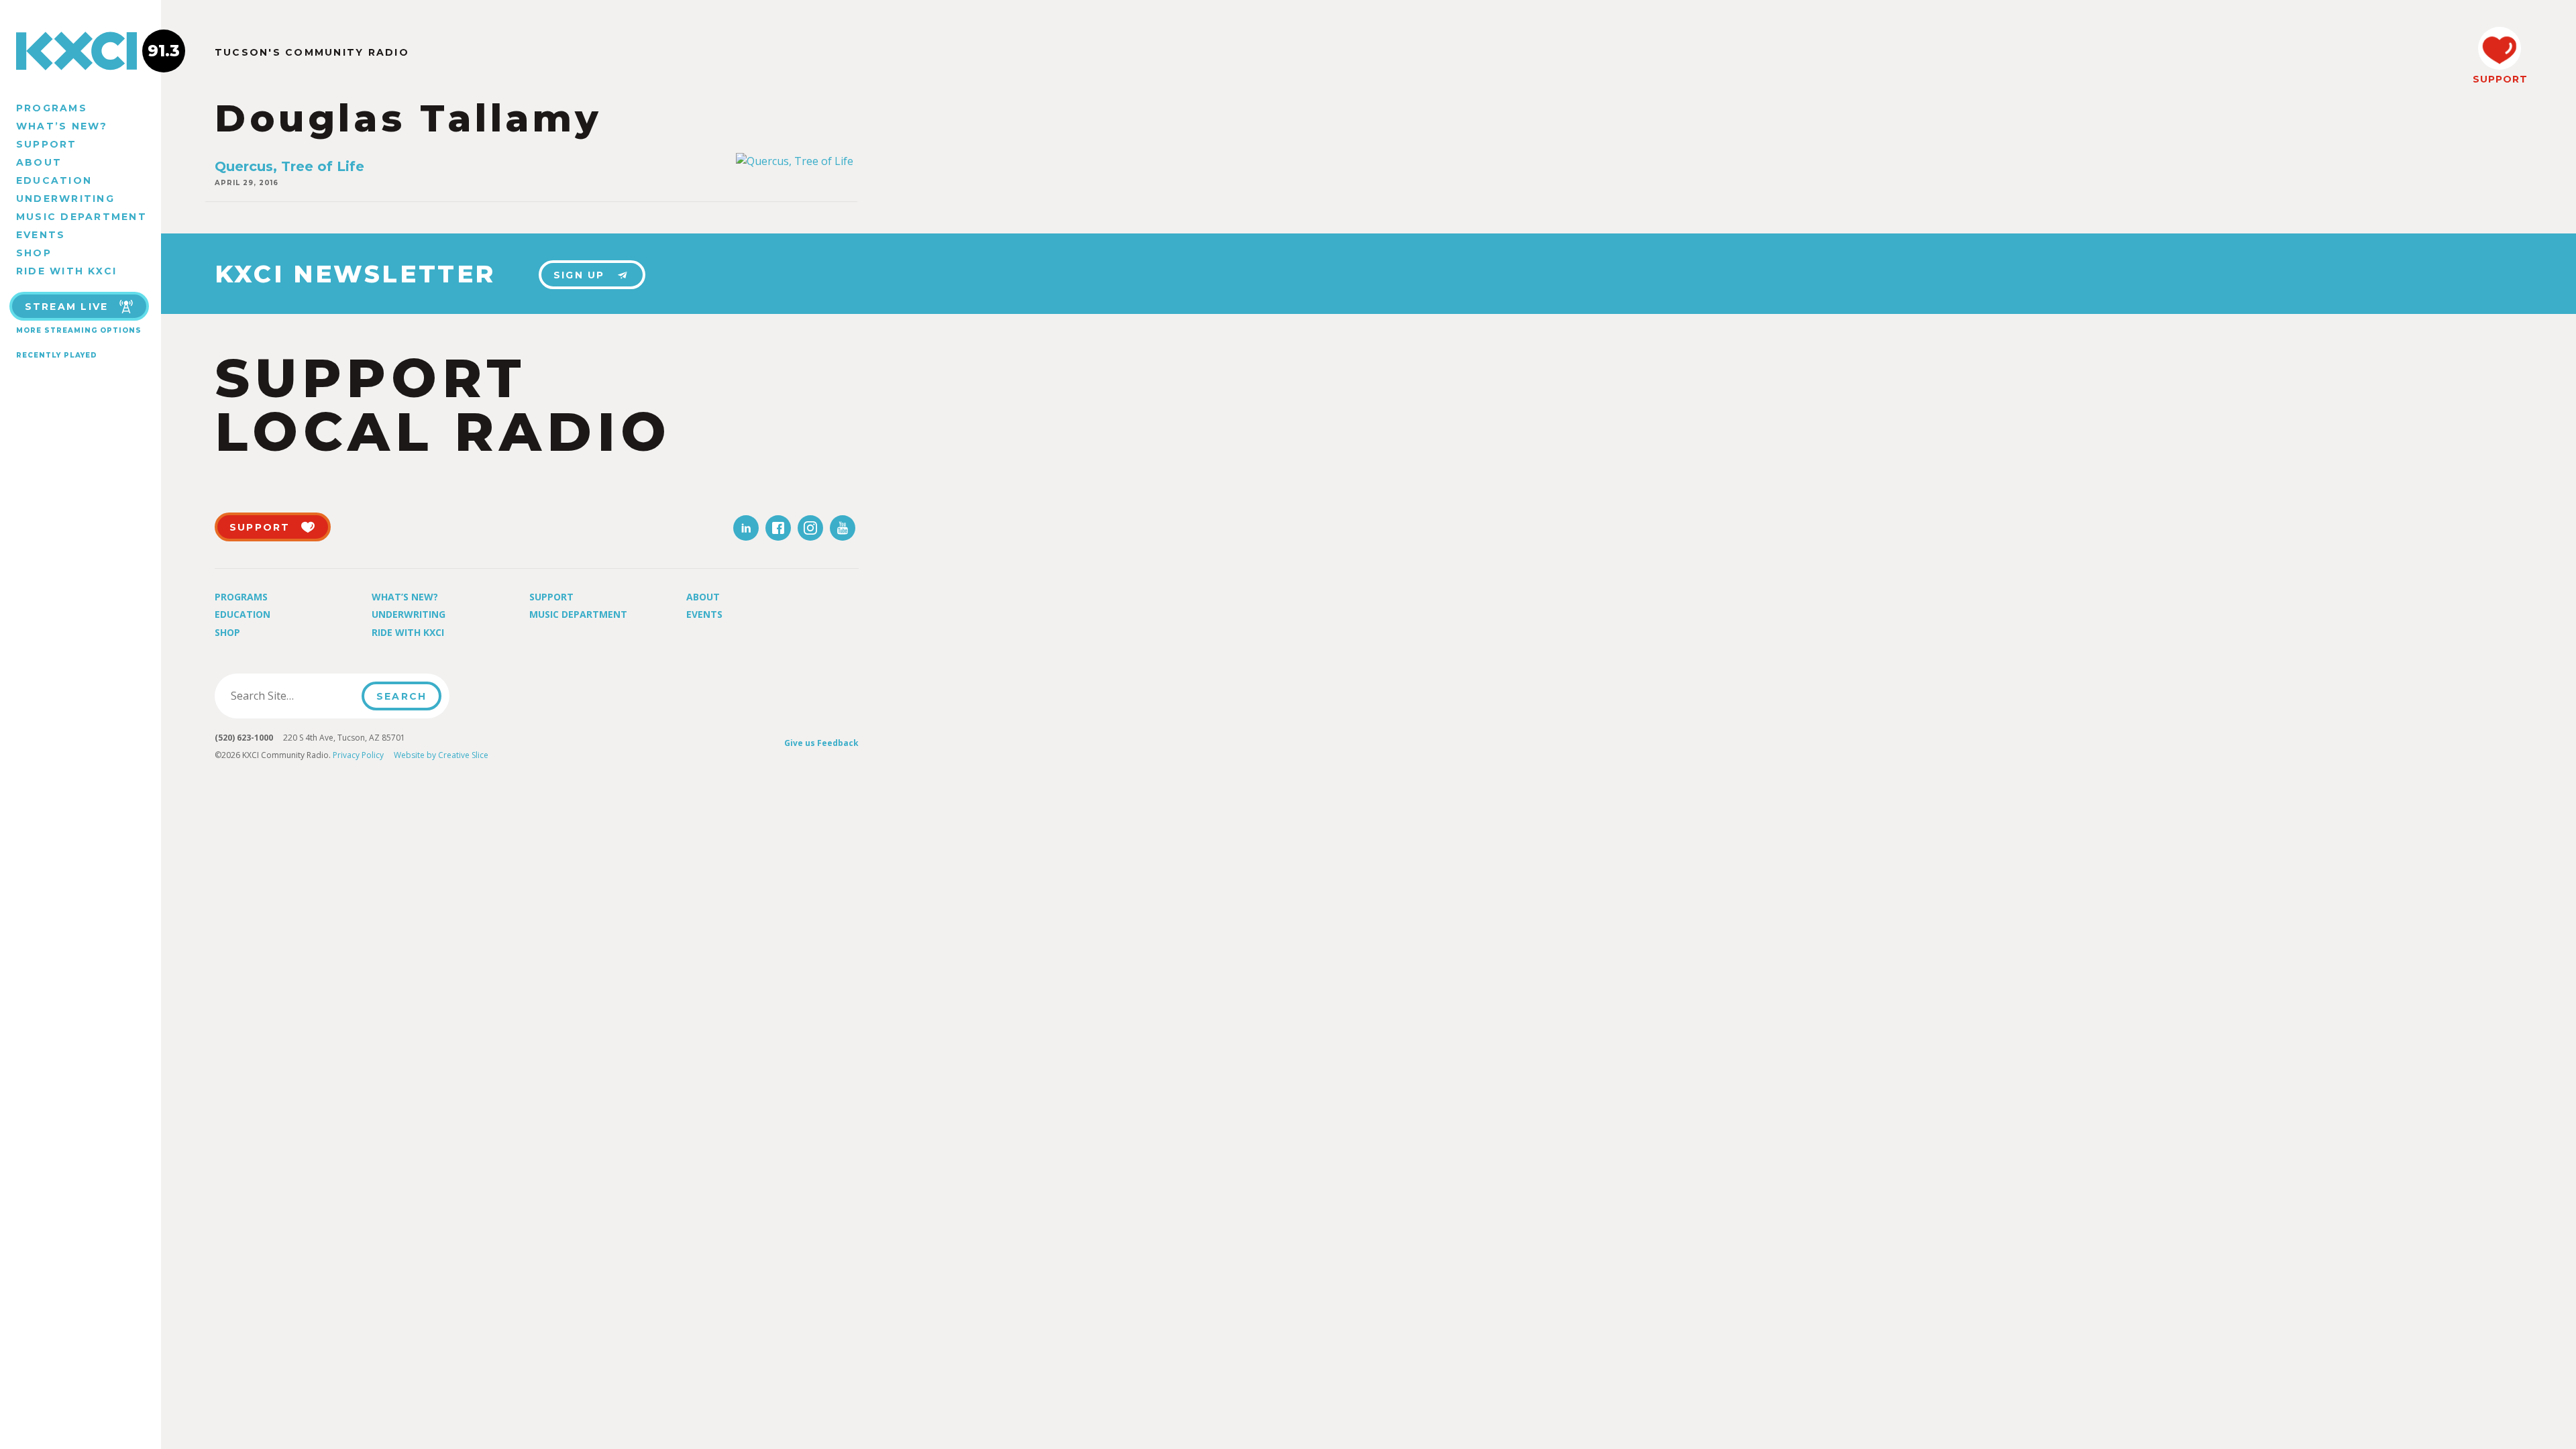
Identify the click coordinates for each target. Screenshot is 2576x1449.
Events (41, 235)
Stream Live (67, 307)
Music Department (82, 217)
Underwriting (65, 199)
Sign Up (579, 275)
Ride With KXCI (66, 271)
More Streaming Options (79, 330)
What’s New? (62, 126)
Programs (52, 108)
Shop (34, 253)
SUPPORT (2500, 79)
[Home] (80, 51)
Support (47, 144)
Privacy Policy (358, 755)
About (39, 162)
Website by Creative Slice (441, 755)
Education (54, 180)
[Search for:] (292, 696)
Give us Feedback (821, 743)
